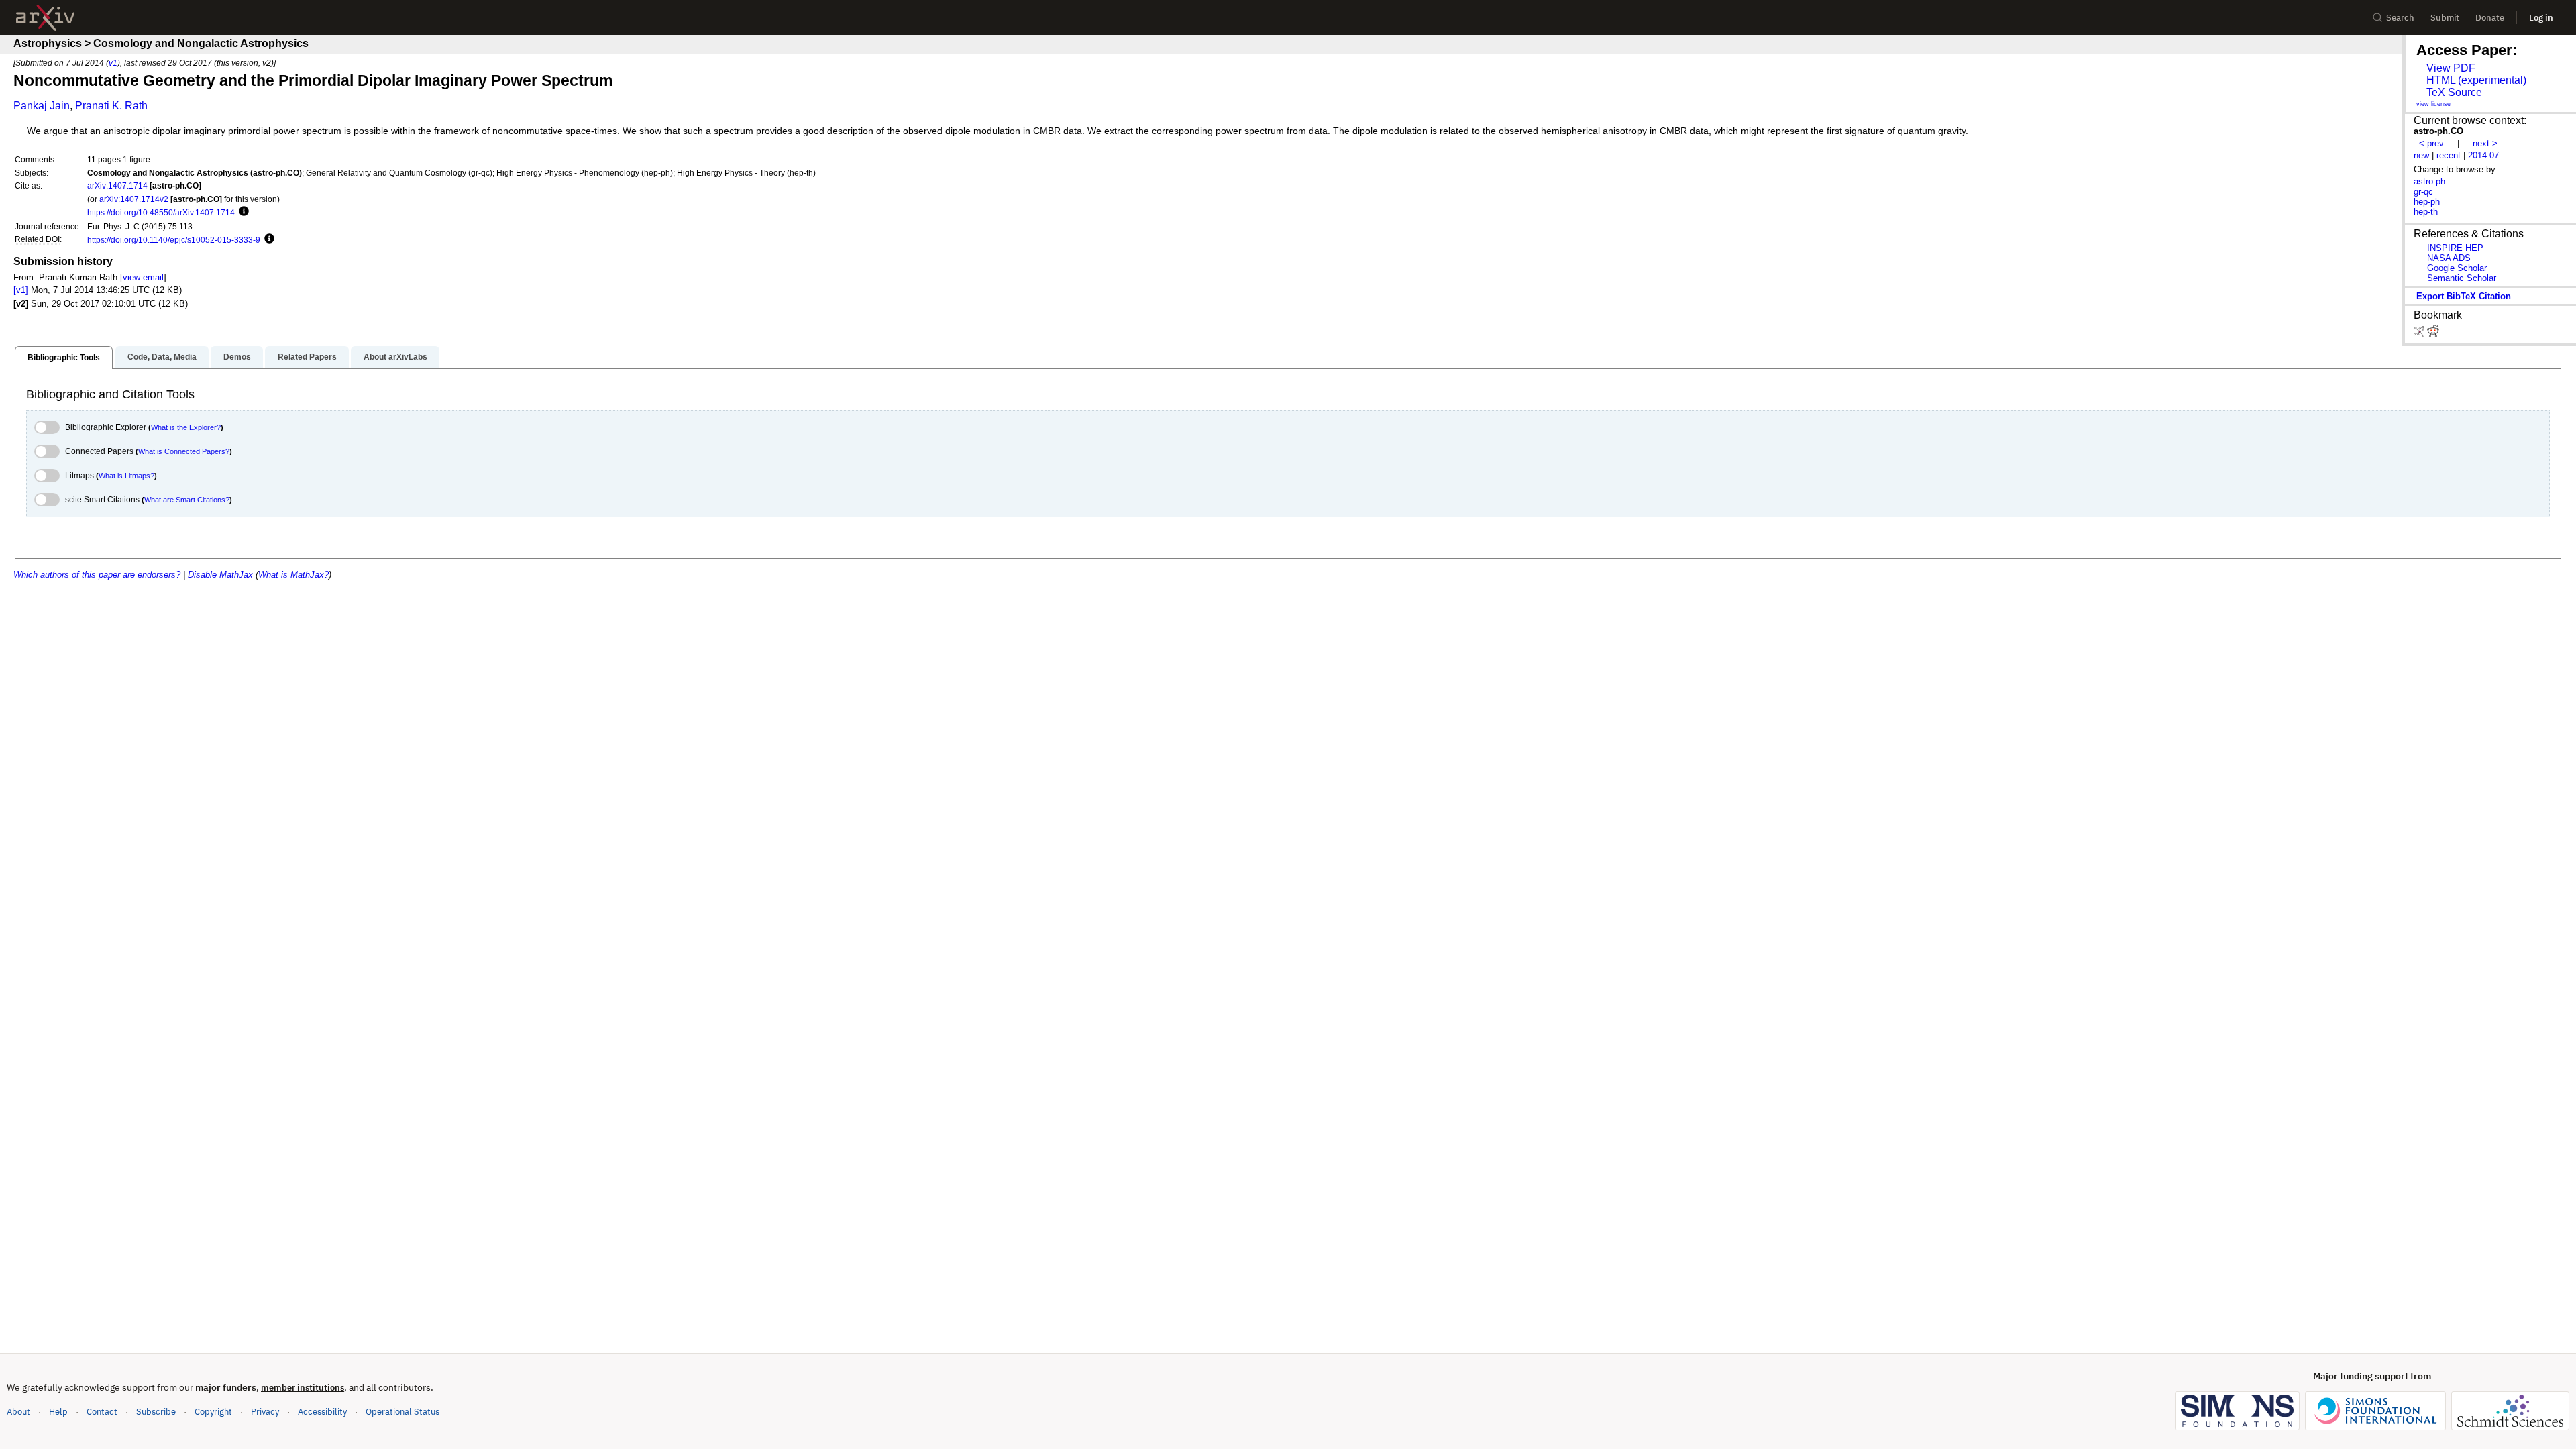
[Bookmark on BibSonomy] (2420, 334)
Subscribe (156, 1412)
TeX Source (2454, 92)
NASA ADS (2449, 258)
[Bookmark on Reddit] (2433, 334)
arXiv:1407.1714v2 (134, 199)
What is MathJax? (293, 575)
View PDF (2451, 68)
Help (58, 1412)
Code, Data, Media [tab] (162, 357)
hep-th (2426, 212)
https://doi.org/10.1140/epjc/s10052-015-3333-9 (174, 240)
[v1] (21, 290)
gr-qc (2423, 192)
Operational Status (402, 1411)
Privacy (265, 1412)
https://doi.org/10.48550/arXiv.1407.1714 (161, 212)
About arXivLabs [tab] (395, 357)
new (2421, 155)
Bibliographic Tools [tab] (64, 358)
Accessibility (322, 1412)
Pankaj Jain (42, 106)
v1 (113, 63)
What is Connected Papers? (184, 451)
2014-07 (2483, 155)
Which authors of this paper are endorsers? (97, 575)
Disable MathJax (220, 575)
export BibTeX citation (2464, 296)
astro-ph (2429, 181)
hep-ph (2427, 202)
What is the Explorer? (186, 427)
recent (2449, 155)
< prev (2431, 143)
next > (2485, 143)
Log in (2541, 18)
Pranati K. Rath (111, 106)
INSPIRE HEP (2455, 248)
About (18, 1412)
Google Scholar (2457, 268)
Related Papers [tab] (307, 357)
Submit (2445, 18)
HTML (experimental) (2476, 80)
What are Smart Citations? (187, 500)
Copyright (213, 1412)
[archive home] (45, 18)
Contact (102, 1412)
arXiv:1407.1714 (117, 185)
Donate (2490, 18)
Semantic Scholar (2462, 278)
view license (2433, 104)
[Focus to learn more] (242, 212)
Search (2400, 18)
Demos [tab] (237, 357)
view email (143, 277)
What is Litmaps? (126, 476)
